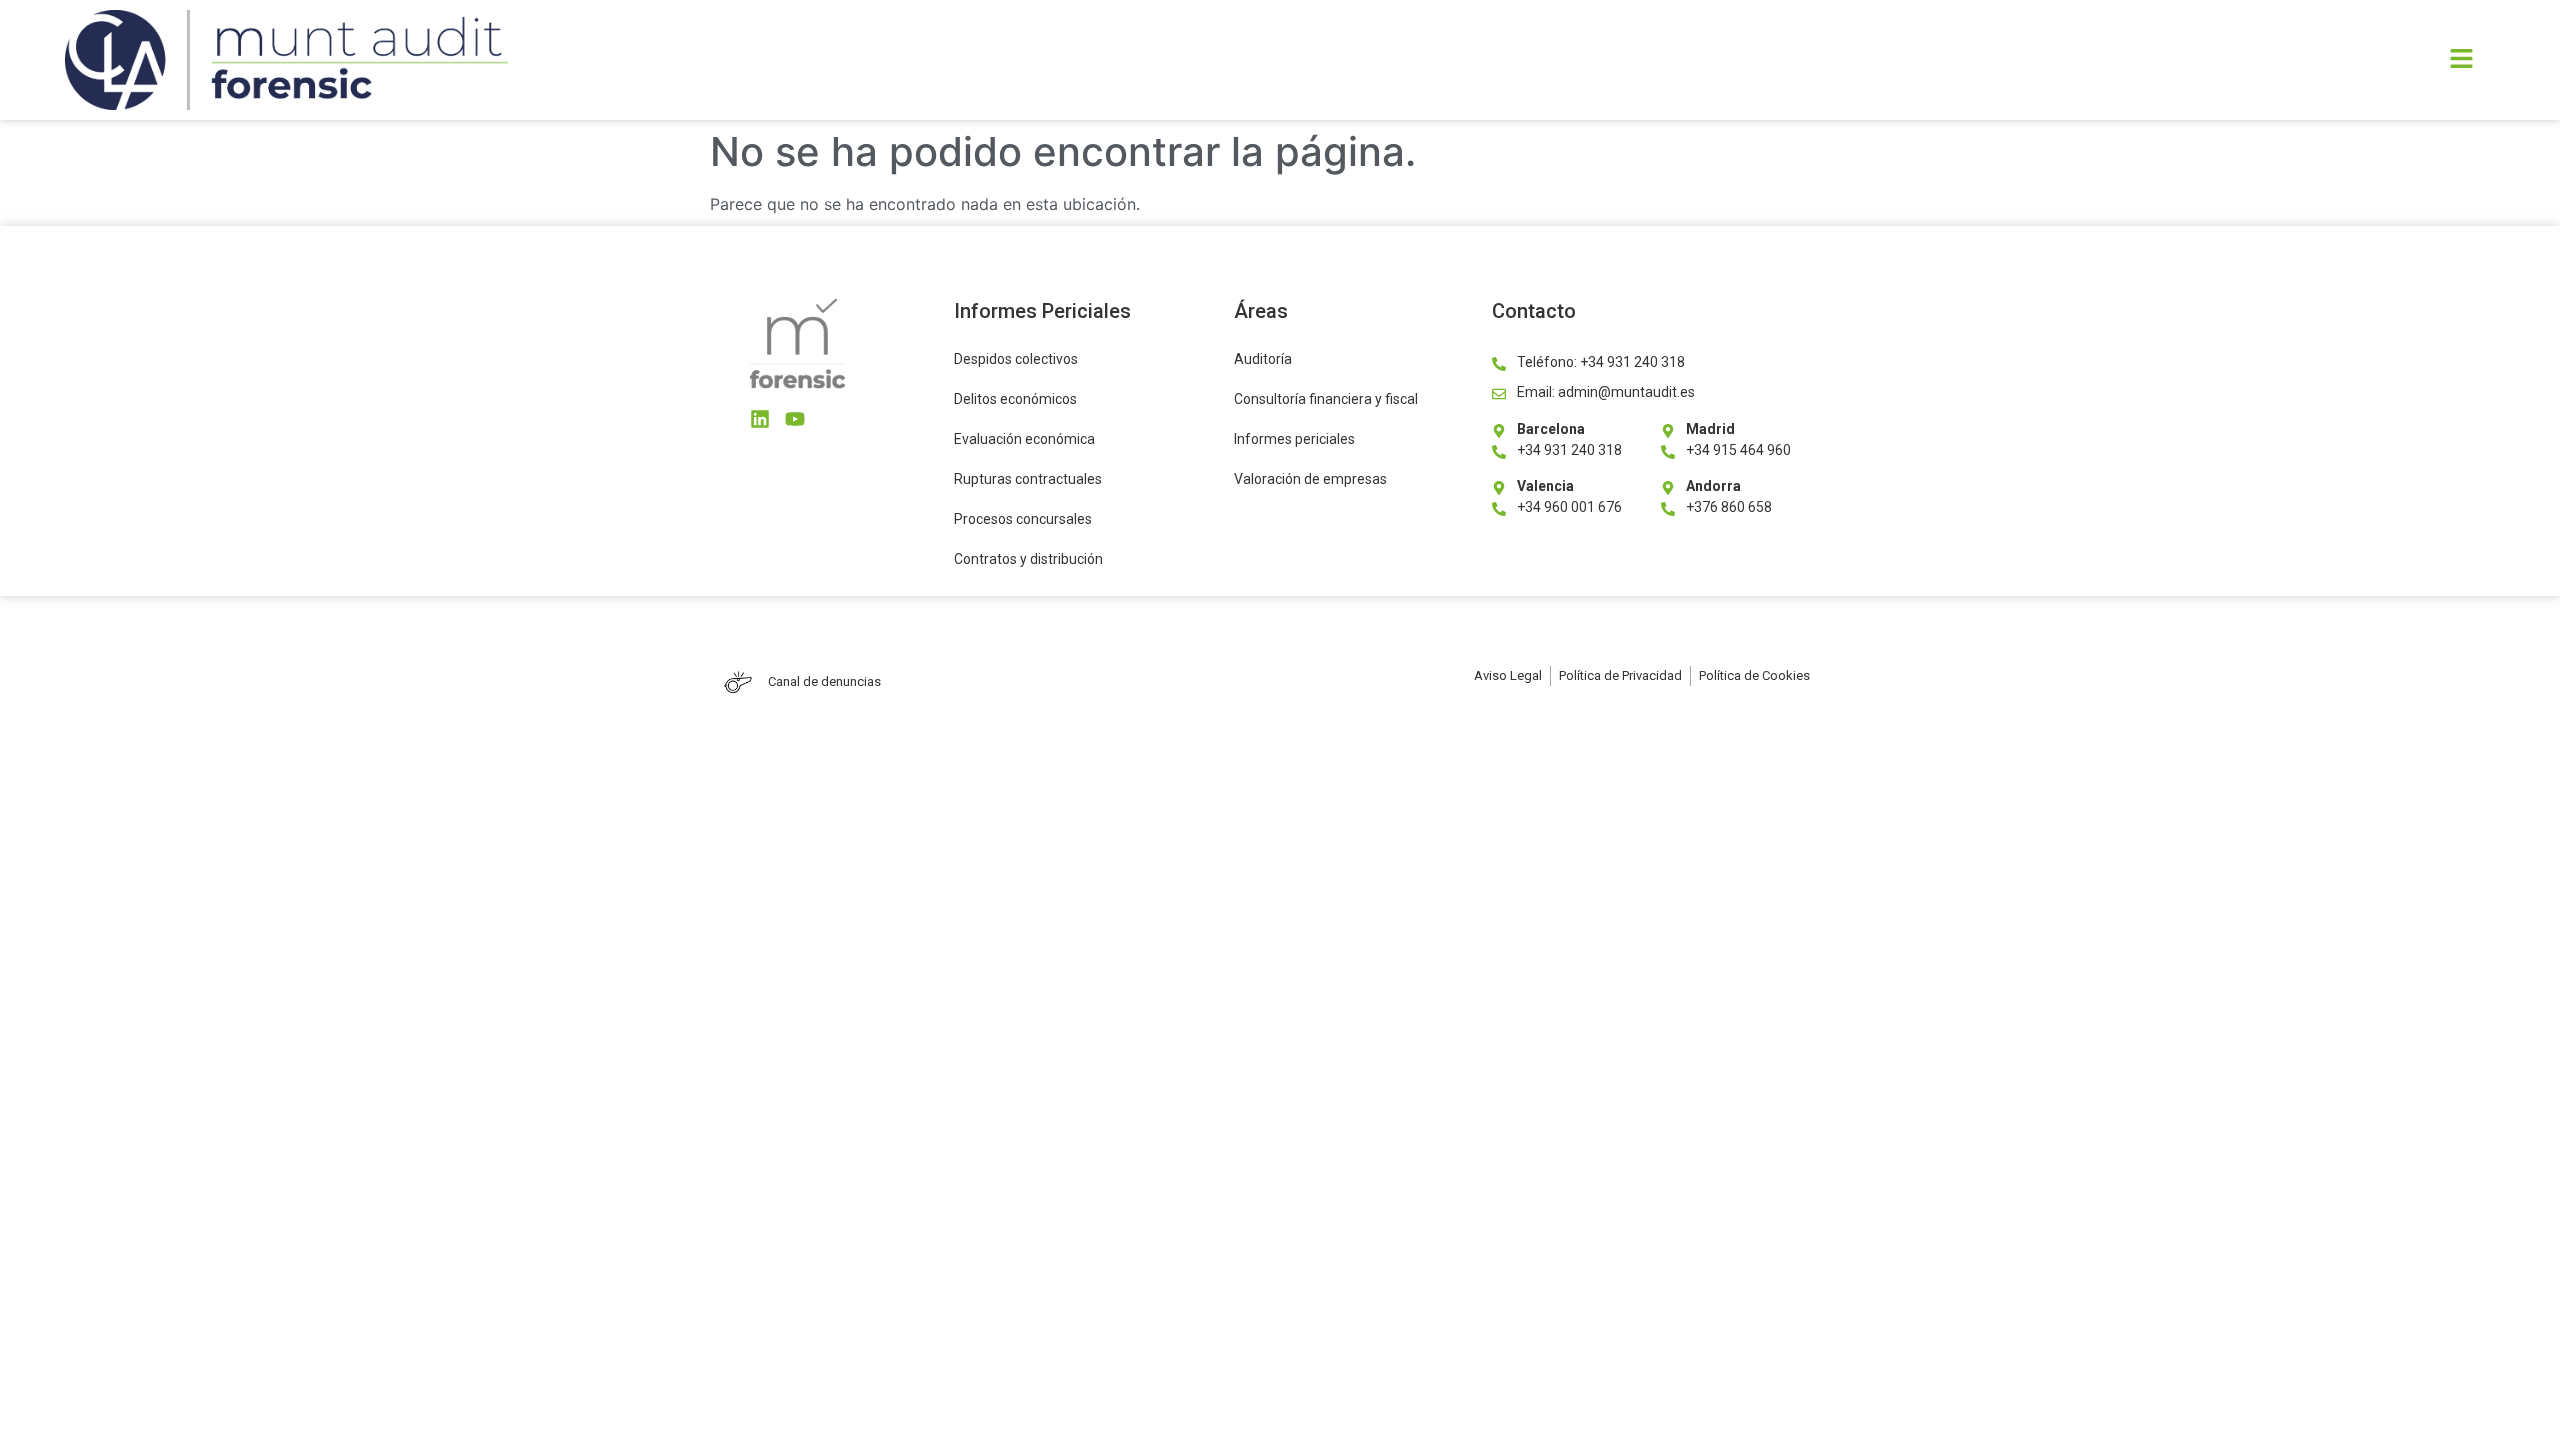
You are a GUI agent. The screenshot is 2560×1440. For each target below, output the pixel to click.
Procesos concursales (1023, 519)
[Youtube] (795, 419)
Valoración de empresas (1310, 479)
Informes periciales (1294, 439)
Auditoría (1263, 359)
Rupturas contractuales (1028, 479)
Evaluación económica (1024, 439)
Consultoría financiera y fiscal (1326, 399)
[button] (1724, 59)
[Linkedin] (760, 419)
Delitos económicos (1015, 399)
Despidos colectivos (1016, 359)
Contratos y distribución (1028, 559)
